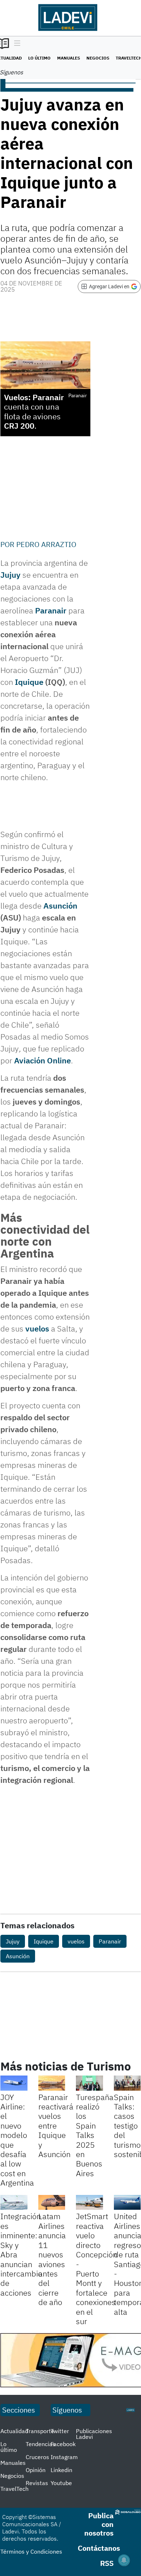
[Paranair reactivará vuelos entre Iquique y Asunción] (52, 2083)
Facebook (63, 2444)
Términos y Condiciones (31, 2551)
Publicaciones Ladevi (94, 2434)
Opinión (36, 2470)
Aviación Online (42, 1060)
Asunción (60, 906)
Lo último (39, 58)
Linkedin (61, 2470)
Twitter (60, 2431)
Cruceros (37, 2457)
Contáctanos (99, 2548)
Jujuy (10, 575)
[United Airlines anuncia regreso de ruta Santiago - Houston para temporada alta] (127, 2203)
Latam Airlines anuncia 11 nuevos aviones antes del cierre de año (52, 2259)
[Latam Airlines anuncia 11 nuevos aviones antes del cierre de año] (52, 2203)
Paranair (51, 610)
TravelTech (14, 2489)
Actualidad (14, 2431)
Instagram (64, 2457)
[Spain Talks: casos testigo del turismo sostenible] (127, 2083)
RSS (107, 2563)
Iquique (29, 682)
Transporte (40, 2431)
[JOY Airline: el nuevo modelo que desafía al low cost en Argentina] (14, 2083)
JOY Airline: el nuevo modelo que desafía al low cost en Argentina (17, 2140)
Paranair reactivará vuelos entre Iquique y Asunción (56, 2125)
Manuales (69, 58)
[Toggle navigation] (15, 44)
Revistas (37, 2483)
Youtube (61, 2483)
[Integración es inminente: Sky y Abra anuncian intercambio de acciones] (14, 2203)
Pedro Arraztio (46, 544)
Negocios (98, 58)
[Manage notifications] (124, 2560)
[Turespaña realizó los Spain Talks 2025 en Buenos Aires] (89, 2083)
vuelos (37, 1328)
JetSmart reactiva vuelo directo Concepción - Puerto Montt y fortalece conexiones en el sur (97, 2268)
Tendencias (40, 2444)
